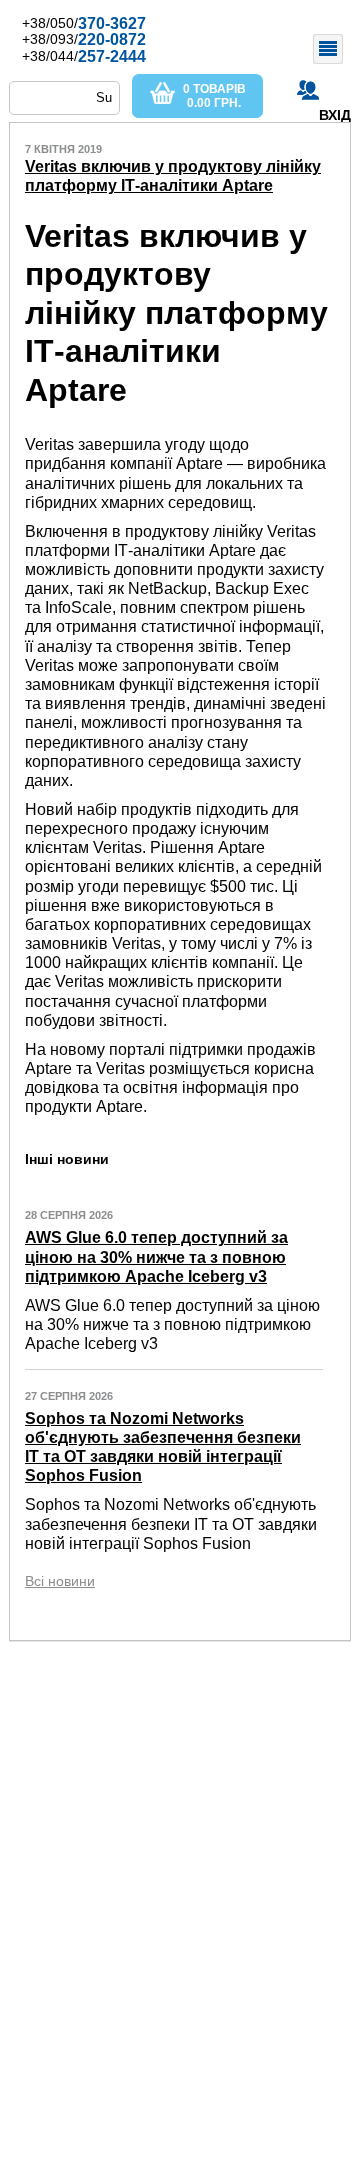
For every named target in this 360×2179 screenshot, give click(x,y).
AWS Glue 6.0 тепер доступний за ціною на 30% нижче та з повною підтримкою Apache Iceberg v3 (156, 1256)
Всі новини (60, 1581)
